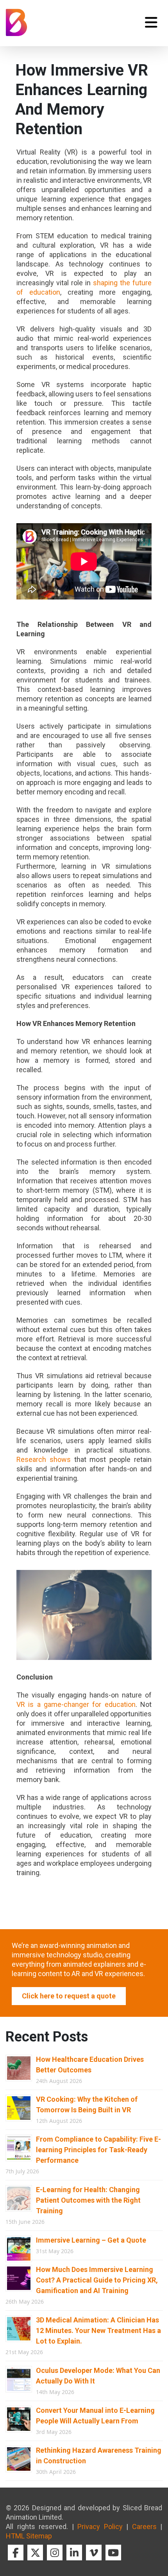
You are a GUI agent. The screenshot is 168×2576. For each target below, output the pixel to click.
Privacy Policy (100, 2526)
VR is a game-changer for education (76, 1704)
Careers (144, 2526)
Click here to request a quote (69, 1996)
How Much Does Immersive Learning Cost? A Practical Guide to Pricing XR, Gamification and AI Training (97, 2280)
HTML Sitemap (29, 2536)
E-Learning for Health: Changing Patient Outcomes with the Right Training (88, 2200)
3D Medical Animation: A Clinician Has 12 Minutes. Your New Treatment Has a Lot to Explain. (98, 2330)
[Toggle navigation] (151, 22)
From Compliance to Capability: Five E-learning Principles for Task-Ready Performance (98, 2150)
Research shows (44, 1459)
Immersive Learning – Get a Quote (91, 2240)
